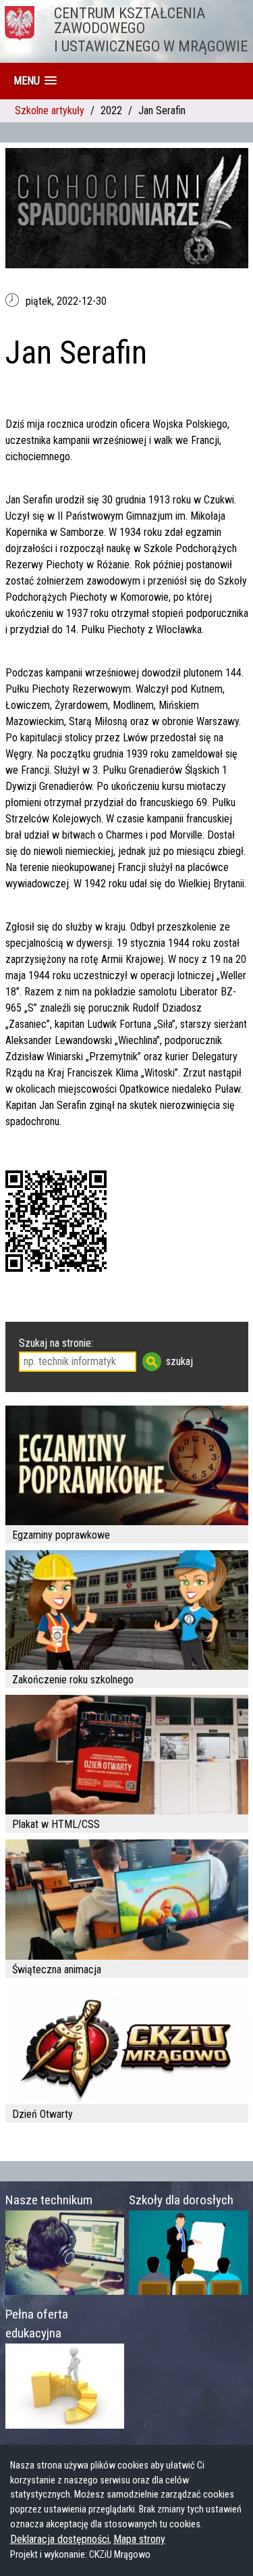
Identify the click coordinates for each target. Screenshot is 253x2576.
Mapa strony (139, 2539)
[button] (35, 81)
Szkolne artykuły (50, 110)
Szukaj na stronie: (56, 1343)
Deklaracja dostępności (60, 2539)
